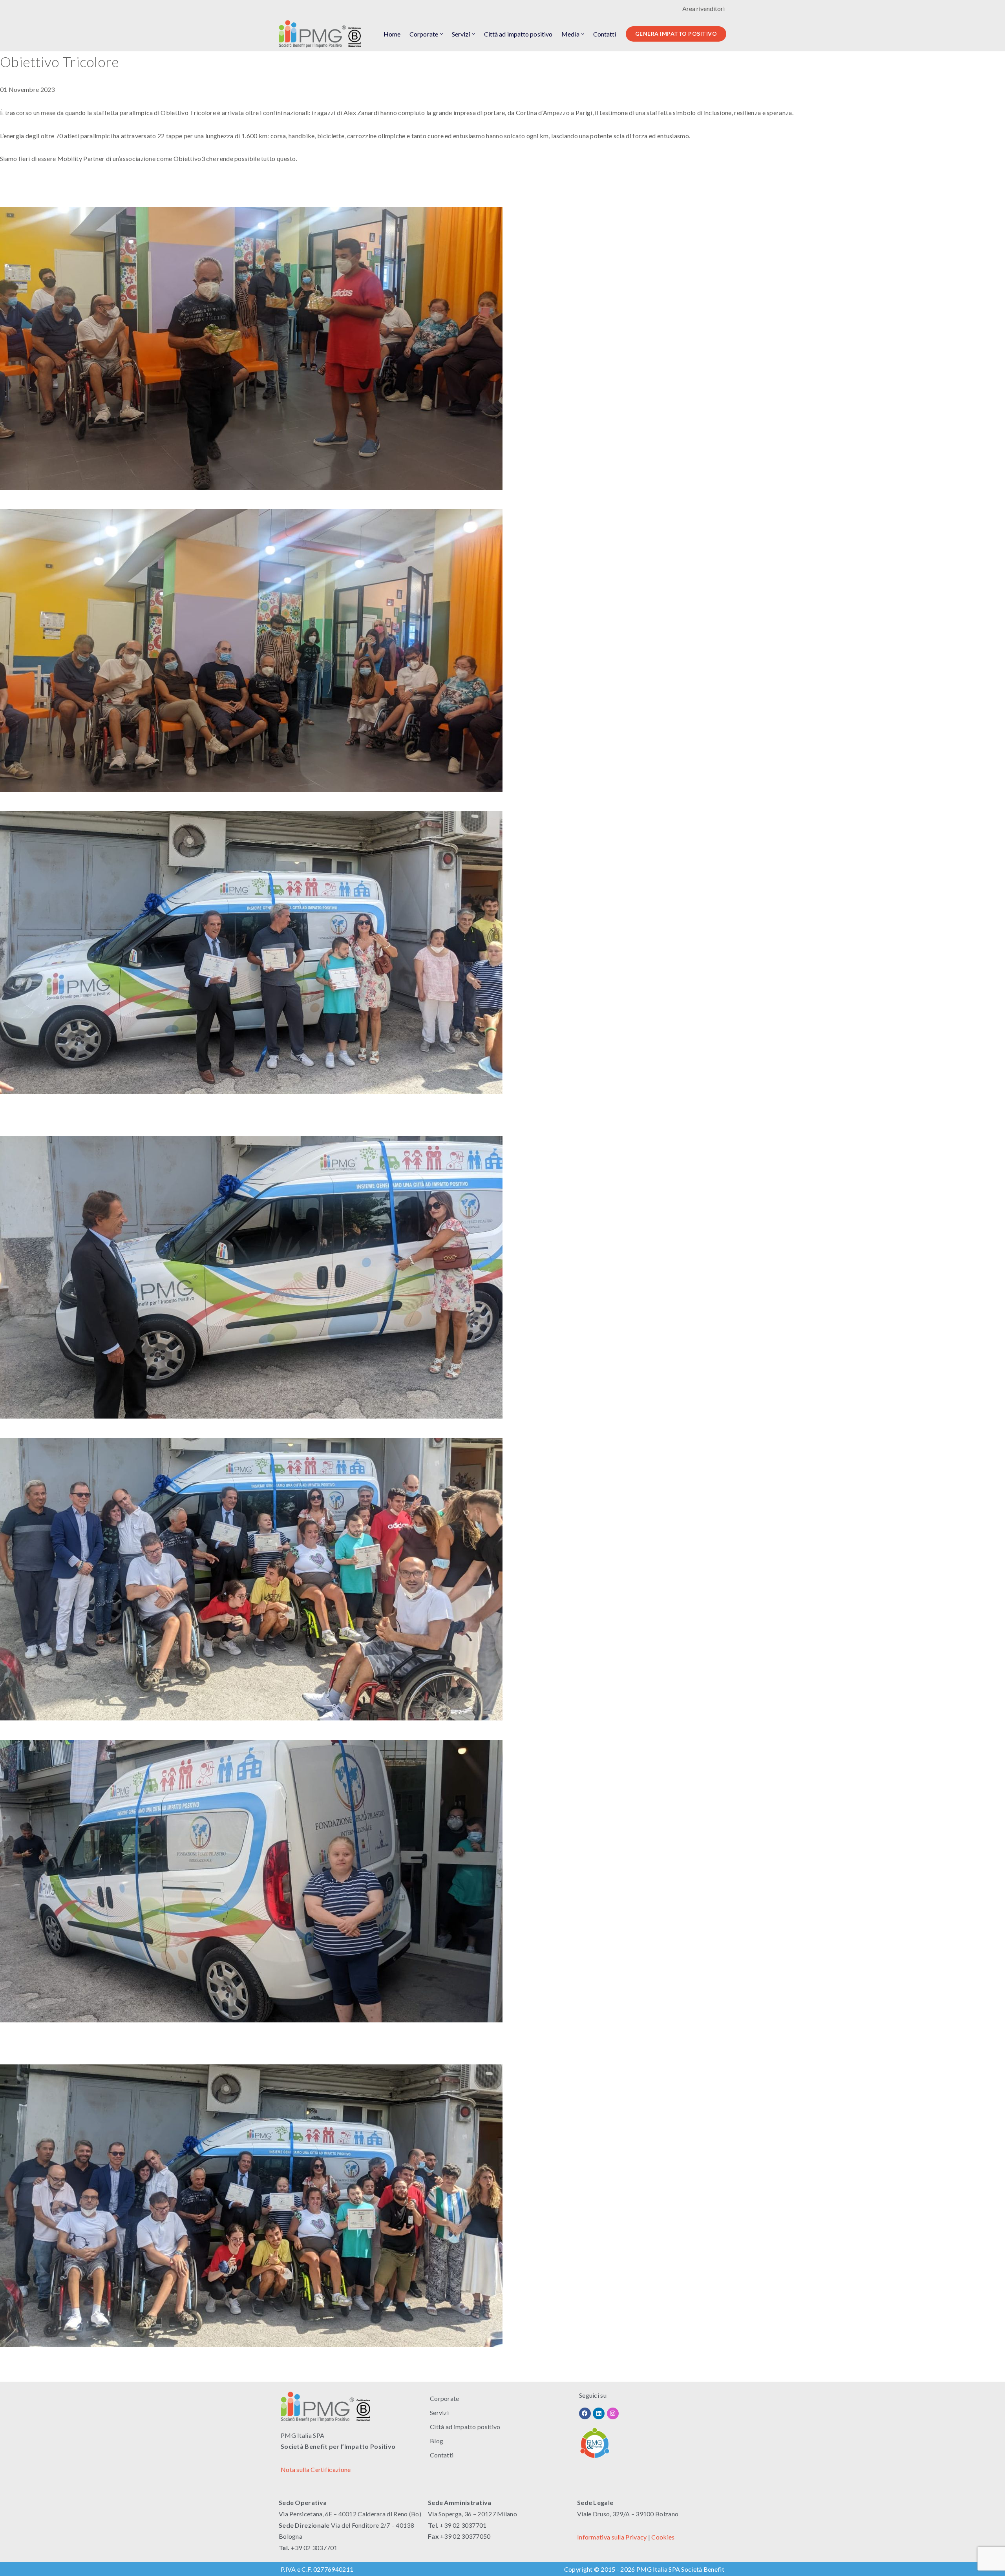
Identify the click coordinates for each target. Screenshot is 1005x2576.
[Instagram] (613, 2413)
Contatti (605, 34)
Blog (437, 2441)
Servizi (439, 2412)
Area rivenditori (703, 8)
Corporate (445, 2398)
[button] (441, 34)
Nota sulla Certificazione (316, 2469)
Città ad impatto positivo (518, 34)
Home (392, 34)
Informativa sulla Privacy (612, 2537)
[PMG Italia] (322, 34)
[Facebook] (585, 2413)
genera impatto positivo (676, 34)
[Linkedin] (599, 2413)
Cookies (663, 2537)
